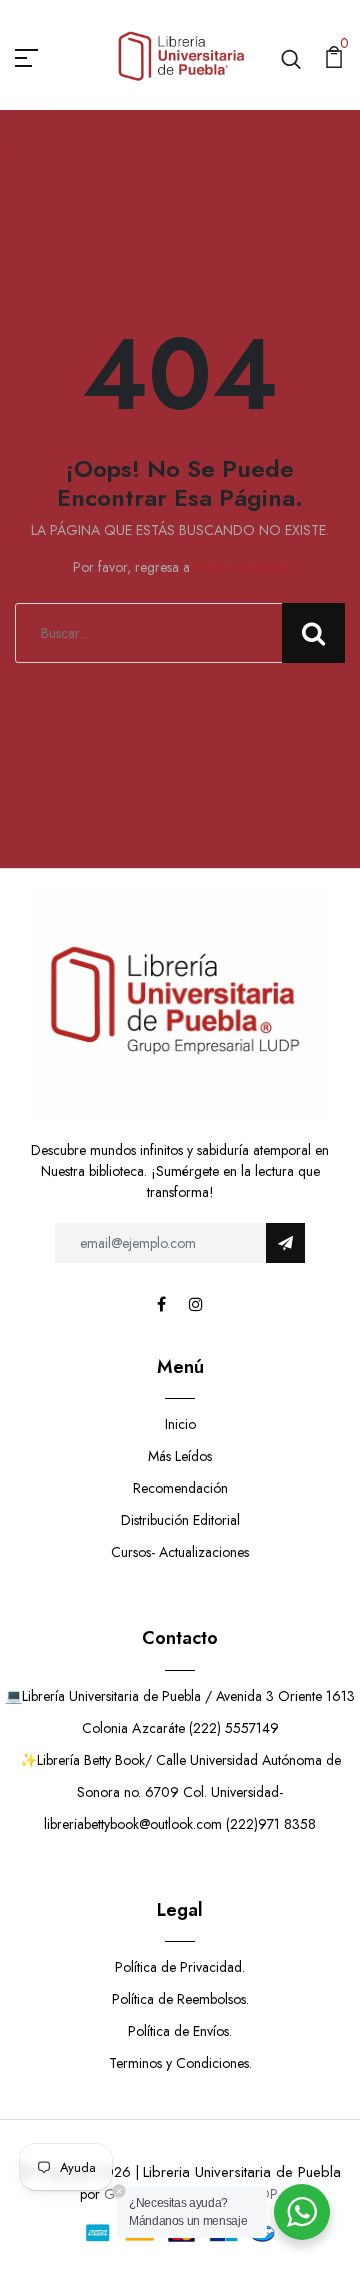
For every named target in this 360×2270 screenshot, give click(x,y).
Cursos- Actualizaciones (180, 1552)
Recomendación (180, 1488)
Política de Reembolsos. (180, 1999)
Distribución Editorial (180, 1520)
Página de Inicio (241, 567)
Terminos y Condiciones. (180, 2063)
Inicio (180, 1424)
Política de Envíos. (180, 2031)
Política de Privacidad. (180, 1967)
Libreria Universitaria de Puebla (242, 2172)
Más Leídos (180, 1456)
